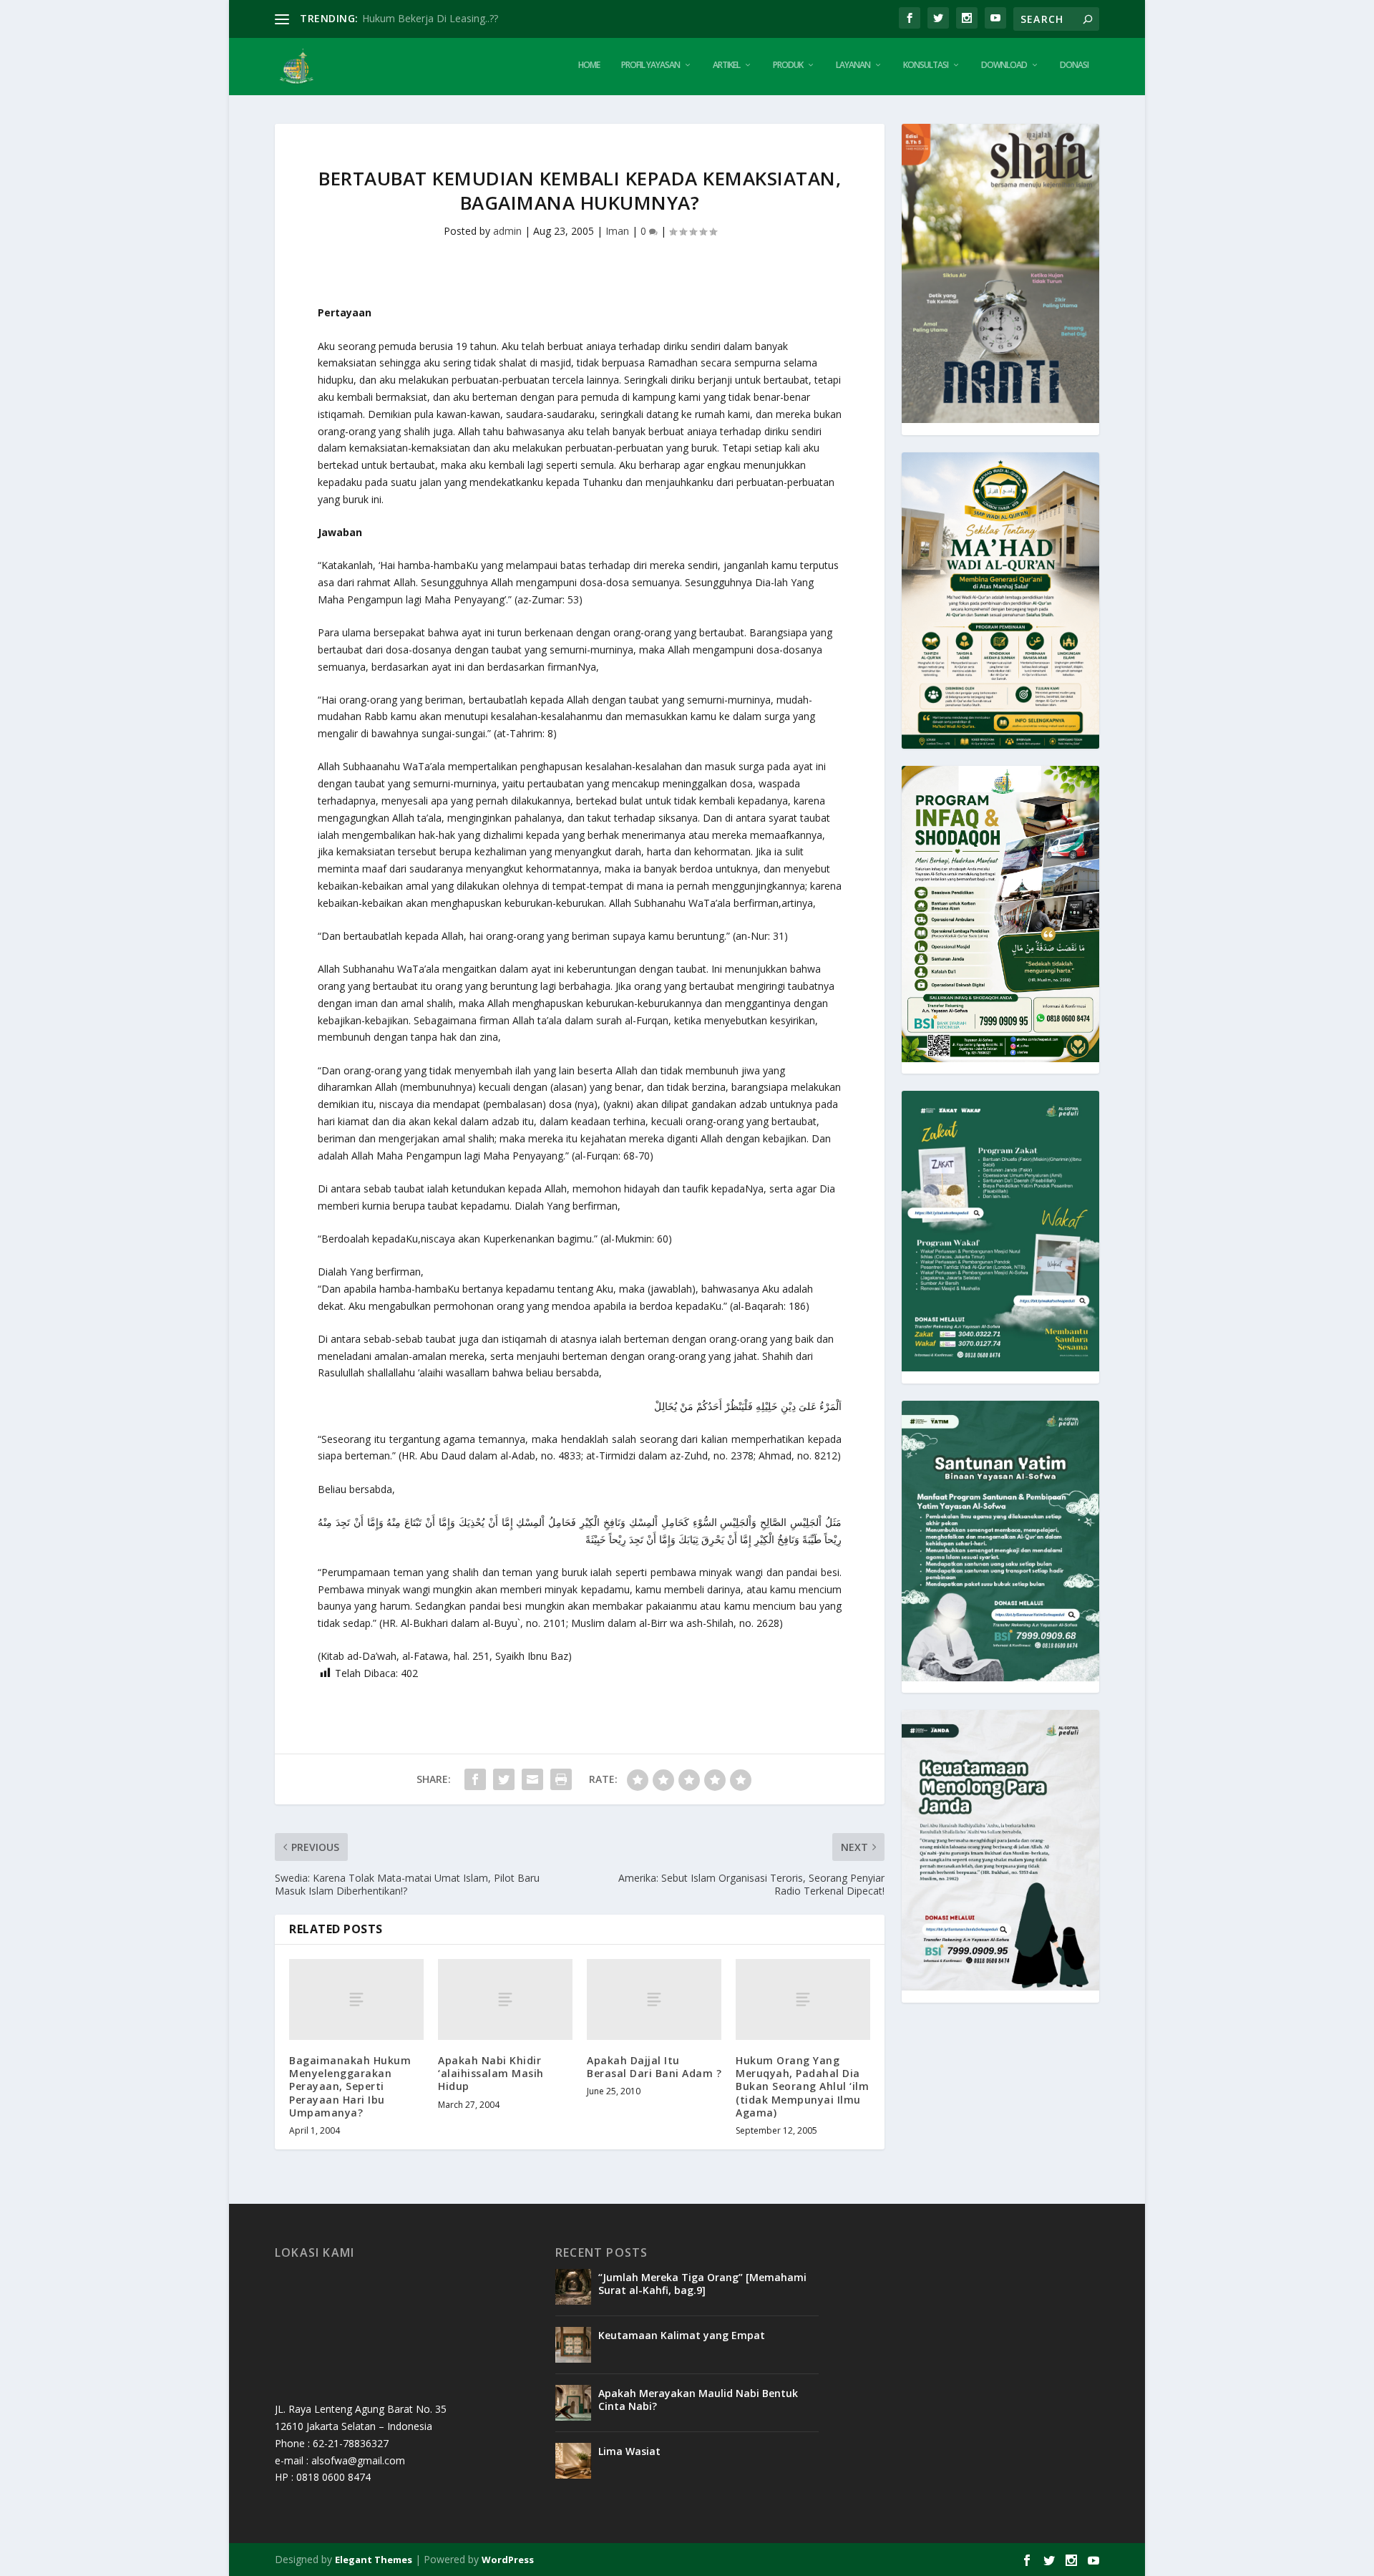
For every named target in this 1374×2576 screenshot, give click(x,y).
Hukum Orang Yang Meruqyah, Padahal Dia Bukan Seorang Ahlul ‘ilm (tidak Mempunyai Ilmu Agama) (802, 2086)
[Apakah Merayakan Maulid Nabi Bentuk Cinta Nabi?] (573, 2403)
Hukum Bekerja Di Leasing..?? (430, 18)
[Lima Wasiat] (573, 2461)
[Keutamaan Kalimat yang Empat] (573, 2345)
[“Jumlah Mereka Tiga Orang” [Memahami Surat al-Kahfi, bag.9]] (573, 2287)
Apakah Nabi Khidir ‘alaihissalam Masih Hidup (491, 2073)
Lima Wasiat (629, 2451)
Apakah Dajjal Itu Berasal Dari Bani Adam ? (654, 2067)
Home (589, 65)
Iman (617, 231)
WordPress (508, 2560)
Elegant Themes (374, 2560)
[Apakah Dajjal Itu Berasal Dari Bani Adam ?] (654, 1999)
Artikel (726, 65)
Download (1004, 65)
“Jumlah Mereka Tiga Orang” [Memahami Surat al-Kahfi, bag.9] (702, 2284)
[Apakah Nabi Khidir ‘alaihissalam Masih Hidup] (505, 1999)
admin (507, 231)
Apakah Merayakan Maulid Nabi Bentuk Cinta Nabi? (698, 2400)
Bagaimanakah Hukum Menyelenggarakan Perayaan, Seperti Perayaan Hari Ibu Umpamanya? (350, 2086)
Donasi (1074, 65)
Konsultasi (926, 65)
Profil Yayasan (651, 65)
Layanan (853, 65)
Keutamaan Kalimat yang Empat (682, 2335)
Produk (788, 65)
